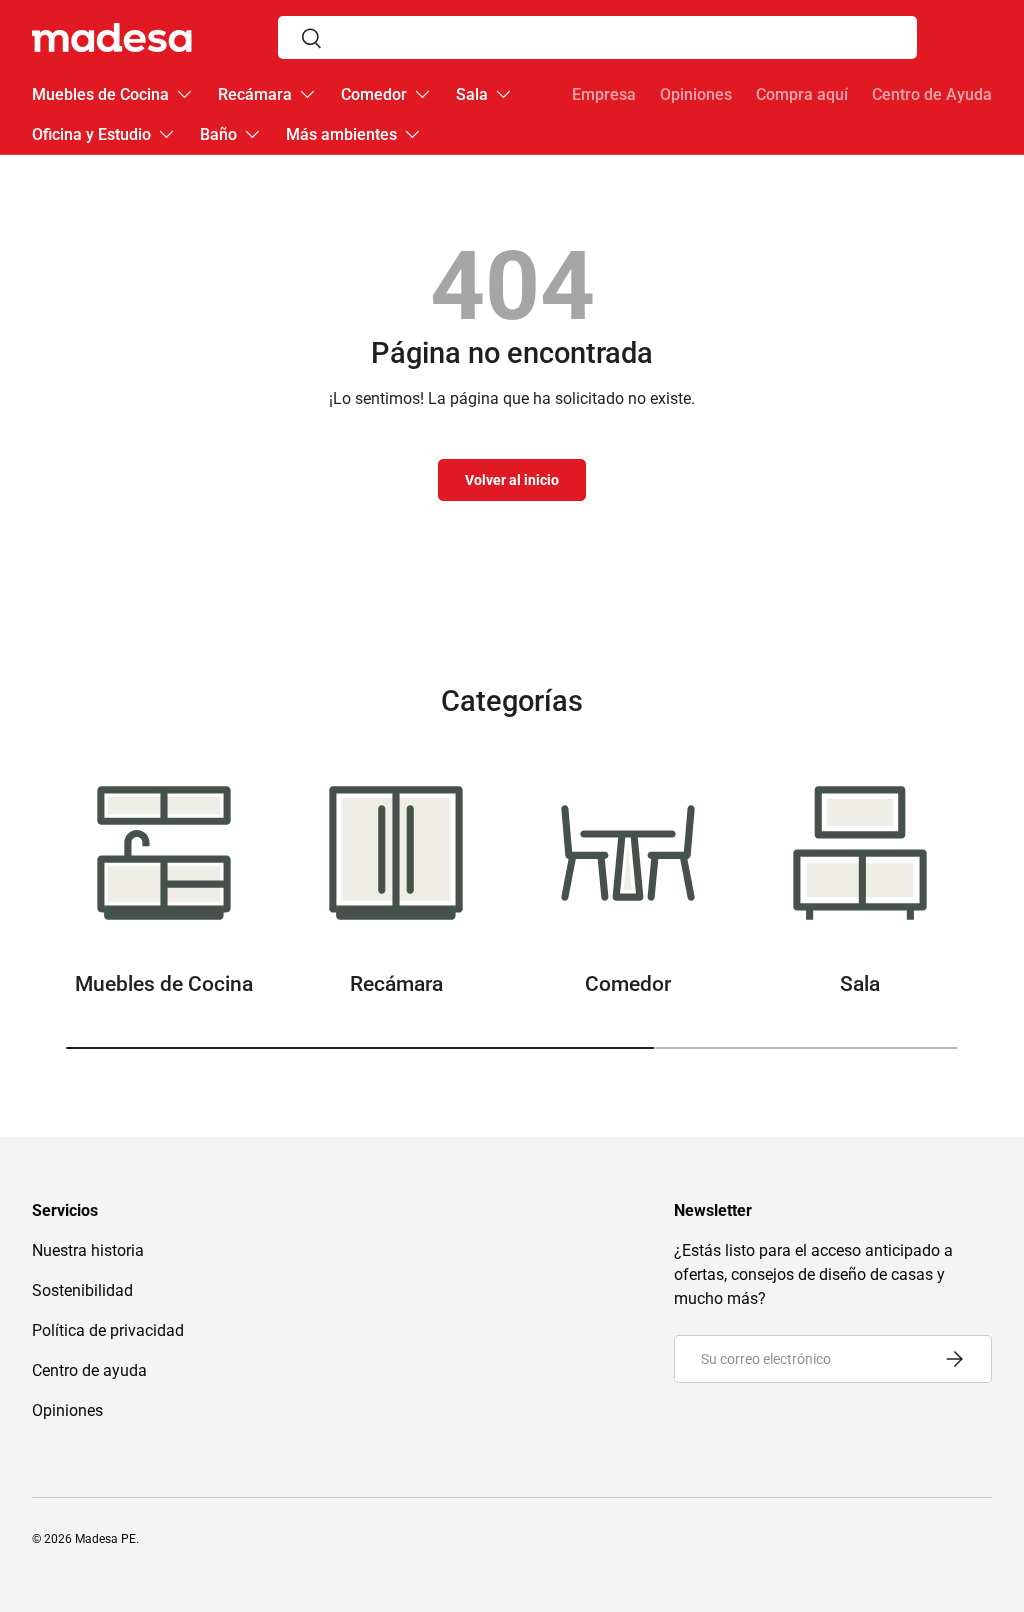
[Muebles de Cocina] (164, 853)
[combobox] (597, 37)
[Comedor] (628, 853)
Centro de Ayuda (932, 94)
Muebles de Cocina (164, 983)
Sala (860, 983)
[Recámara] (396, 853)
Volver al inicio (512, 480)
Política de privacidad (108, 1330)
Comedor (628, 983)
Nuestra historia (88, 1250)
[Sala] (860, 853)
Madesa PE (105, 1539)
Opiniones (696, 94)
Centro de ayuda (89, 1370)
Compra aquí (802, 94)
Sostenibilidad (82, 1290)
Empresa (604, 94)
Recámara (396, 983)
